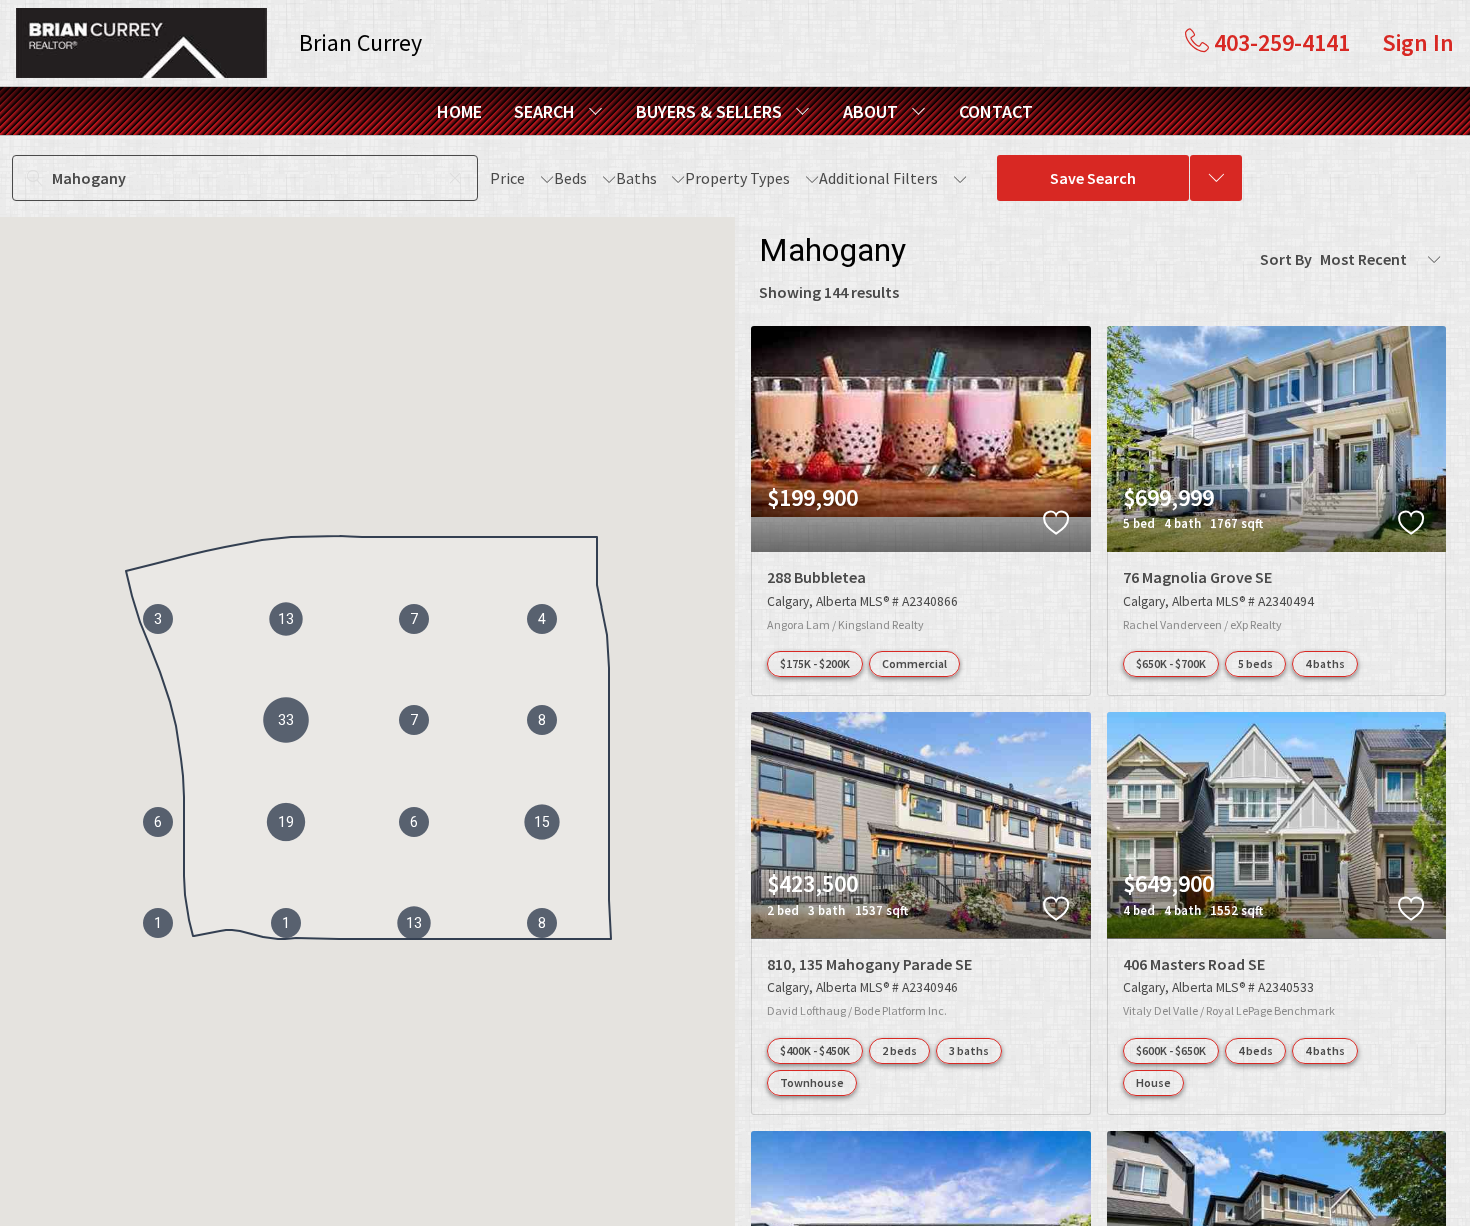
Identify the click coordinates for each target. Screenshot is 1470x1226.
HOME (459, 111)
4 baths (1325, 663)
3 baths (969, 1050)
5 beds (1255, 663)
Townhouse (812, 1082)
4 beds (1255, 1050)
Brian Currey (360, 42)
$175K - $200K (815, 663)
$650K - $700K (1171, 663)
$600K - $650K (1171, 1050)
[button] (286, 720)
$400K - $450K (815, 1050)
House (1153, 1082)
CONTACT (996, 111)
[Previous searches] (1216, 178)
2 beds (899, 1050)
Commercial (914, 663)
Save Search (1093, 178)
